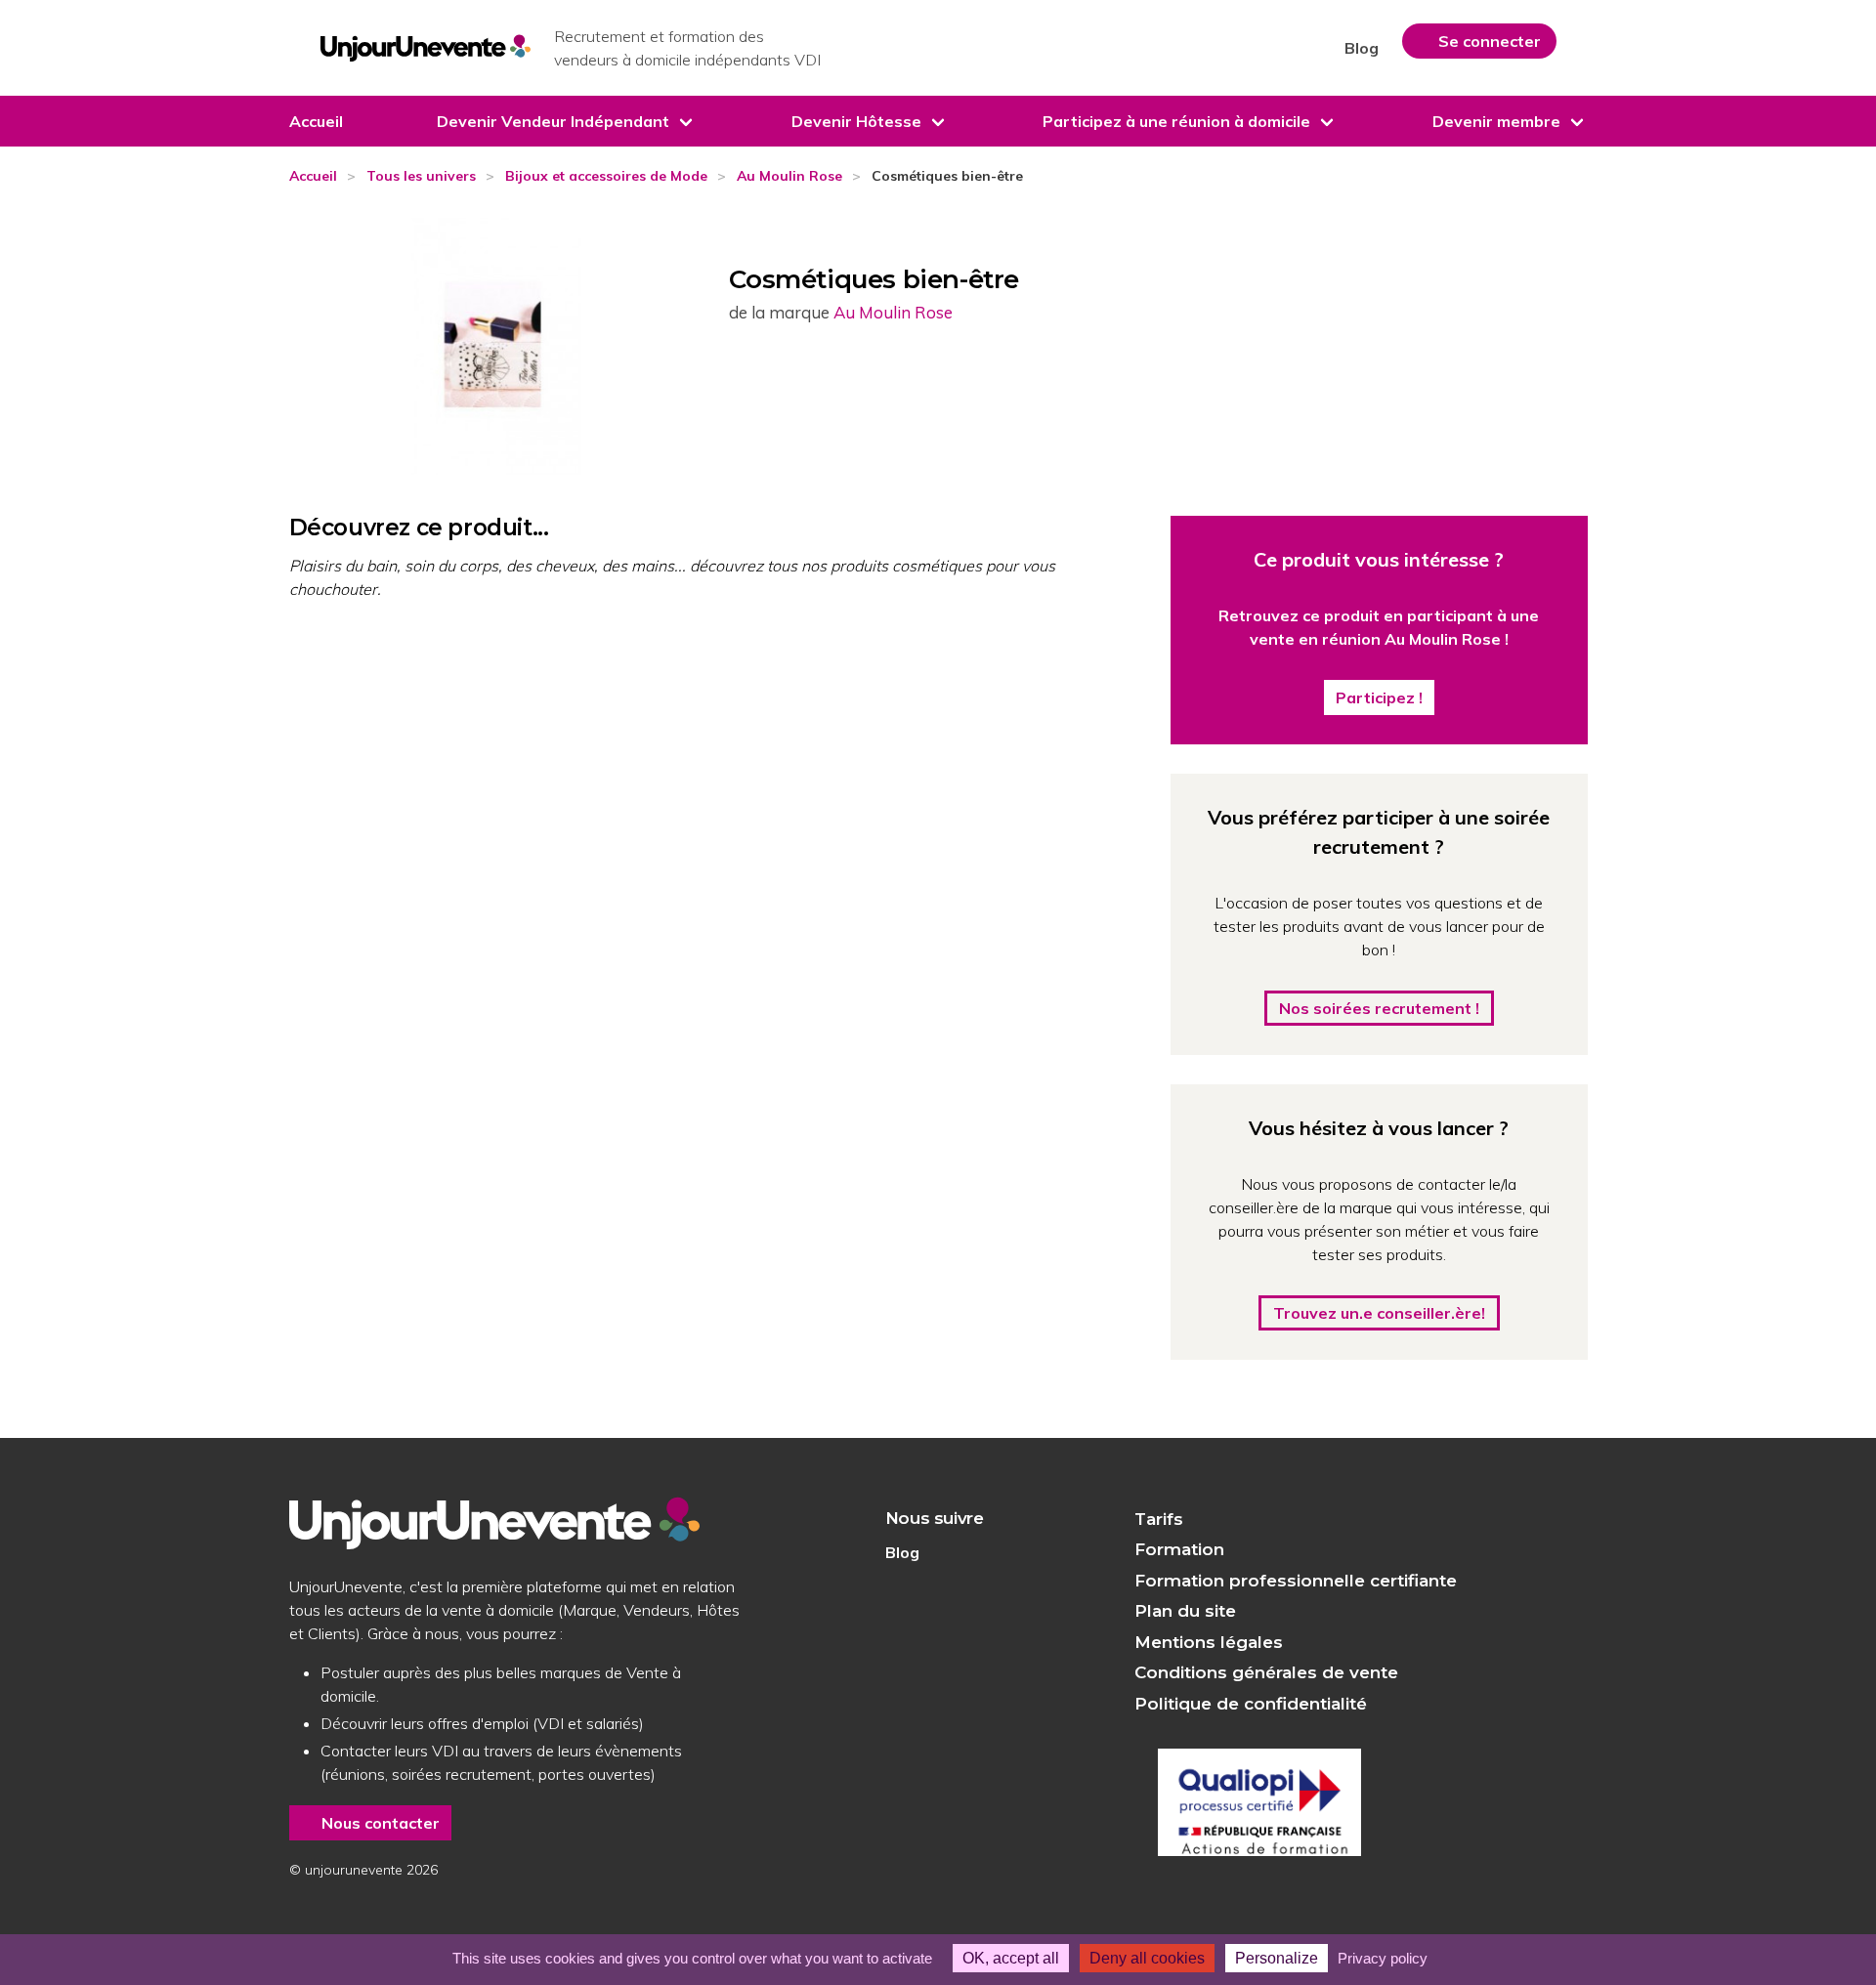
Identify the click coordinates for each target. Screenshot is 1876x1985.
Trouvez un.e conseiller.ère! (1379, 1313)
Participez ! (1379, 697)
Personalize (1277, 1958)
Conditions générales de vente (1266, 1672)
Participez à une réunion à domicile (1176, 121)
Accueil (316, 121)
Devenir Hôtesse (856, 121)
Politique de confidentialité (1251, 1704)
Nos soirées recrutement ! (1379, 1008)
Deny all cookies (1147, 1958)
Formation (1179, 1549)
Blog (1362, 48)
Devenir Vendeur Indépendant (553, 121)
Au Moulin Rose (789, 176)
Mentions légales (1209, 1642)
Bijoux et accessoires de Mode (606, 176)
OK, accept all (1011, 1958)
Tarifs (1159, 1519)
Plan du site (1185, 1611)
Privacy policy (1383, 1958)
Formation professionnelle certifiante (1296, 1581)
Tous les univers (421, 176)
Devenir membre (1496, 121)
